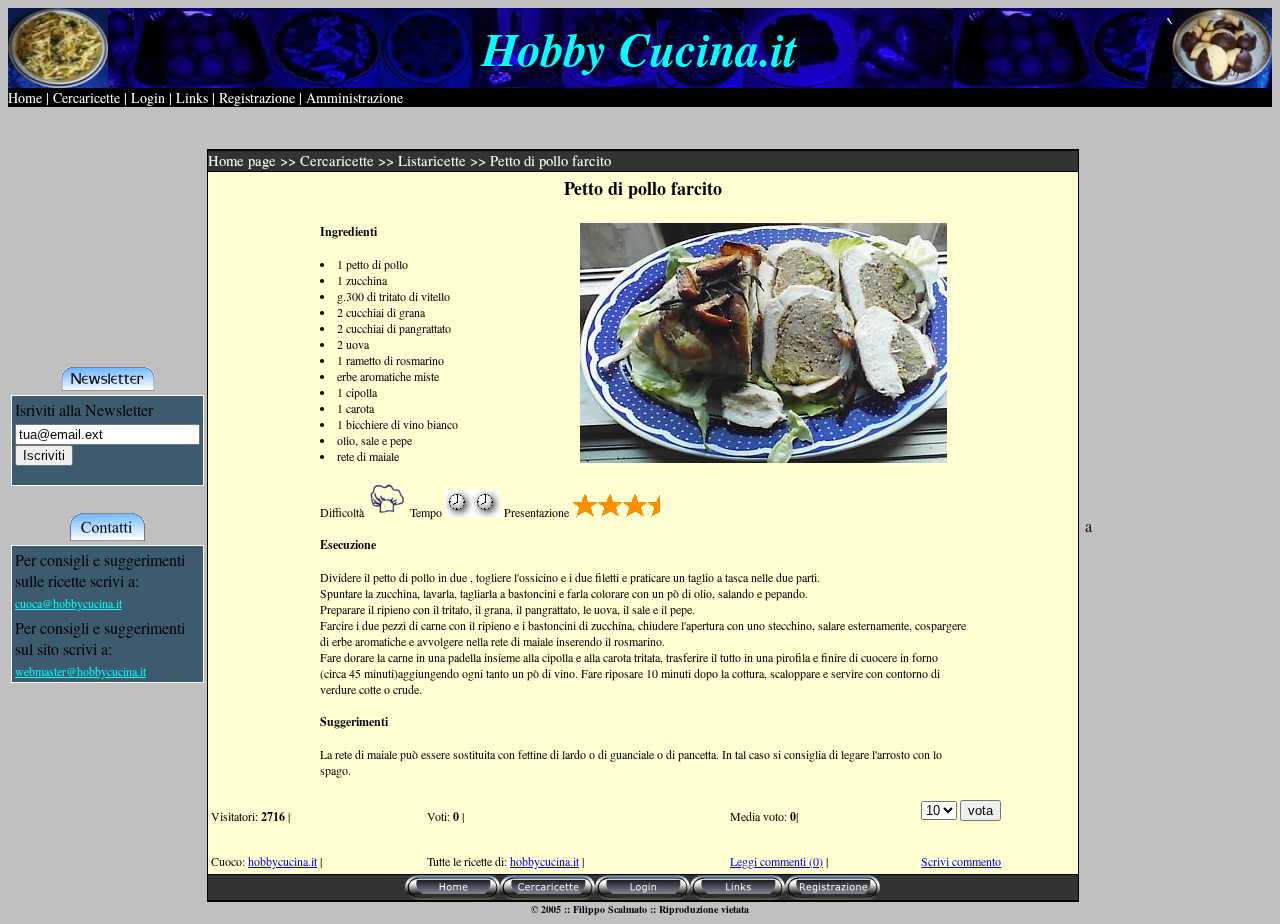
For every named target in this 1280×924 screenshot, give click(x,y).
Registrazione (257, 97)
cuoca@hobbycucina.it (68, 603)
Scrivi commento (961, 861)
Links (192, 97)
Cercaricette (86, 97)
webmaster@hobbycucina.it (80, 671)
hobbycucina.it (282, 861)
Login (148, 97)
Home (25, 97)
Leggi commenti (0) (776, 861)
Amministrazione (354, 97)
